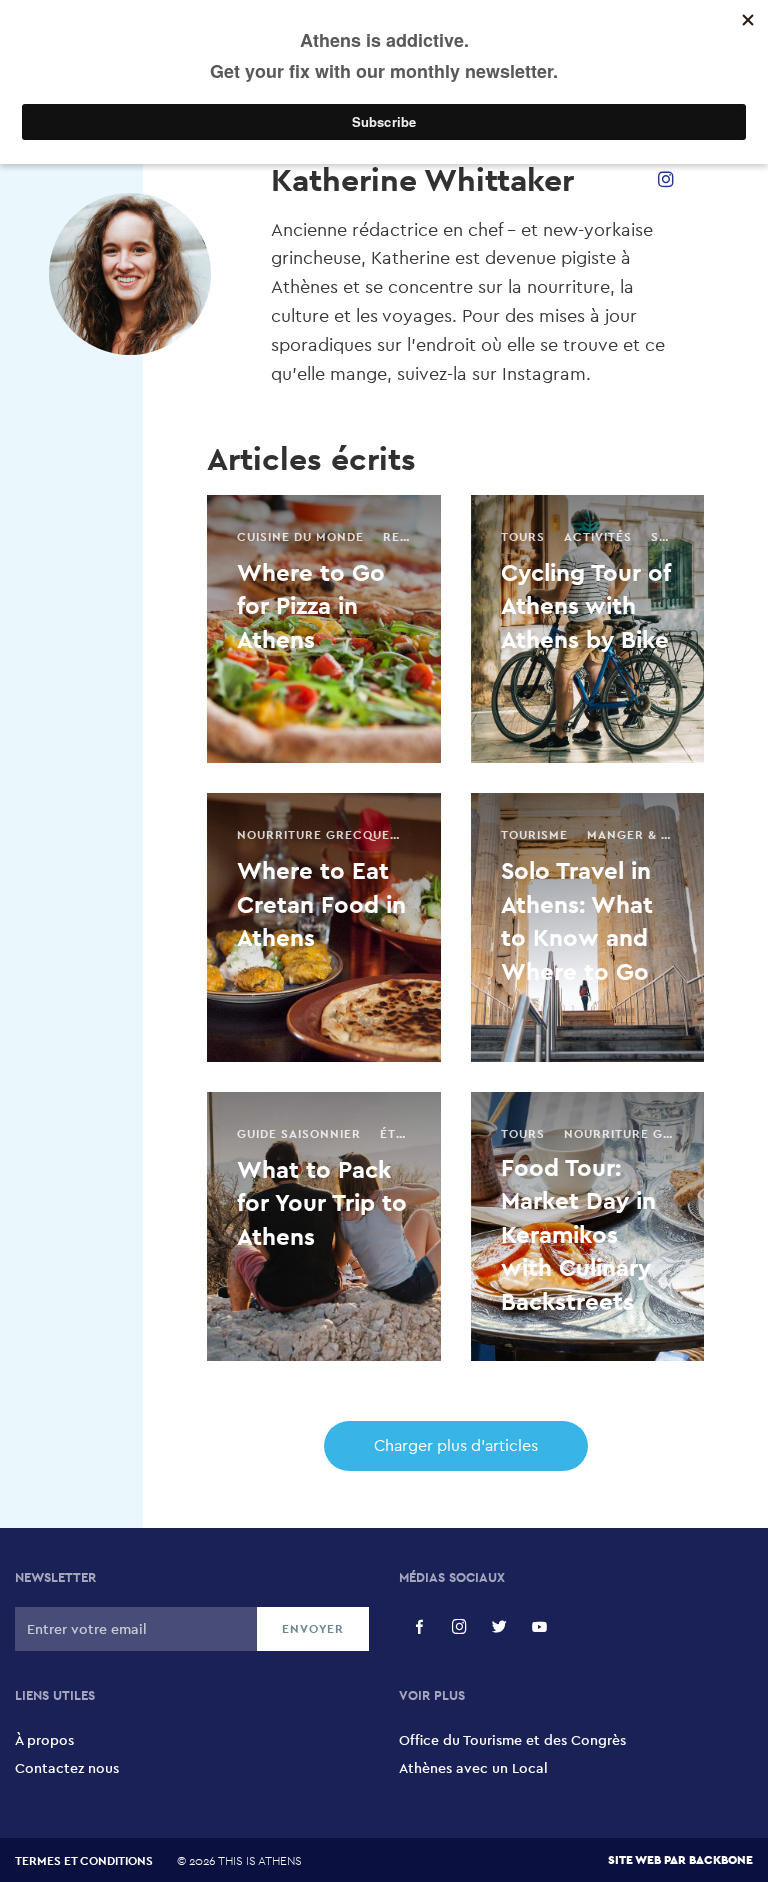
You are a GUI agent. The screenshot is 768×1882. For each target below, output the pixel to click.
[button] (419, 1627)
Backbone (721, 1859)
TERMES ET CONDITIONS (84, 1861)
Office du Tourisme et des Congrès (512, 1740)
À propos (44, 1740)
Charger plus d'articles (456, 1445)
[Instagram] (666, 179)
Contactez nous (67, 1768)
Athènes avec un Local (473, 1768)
